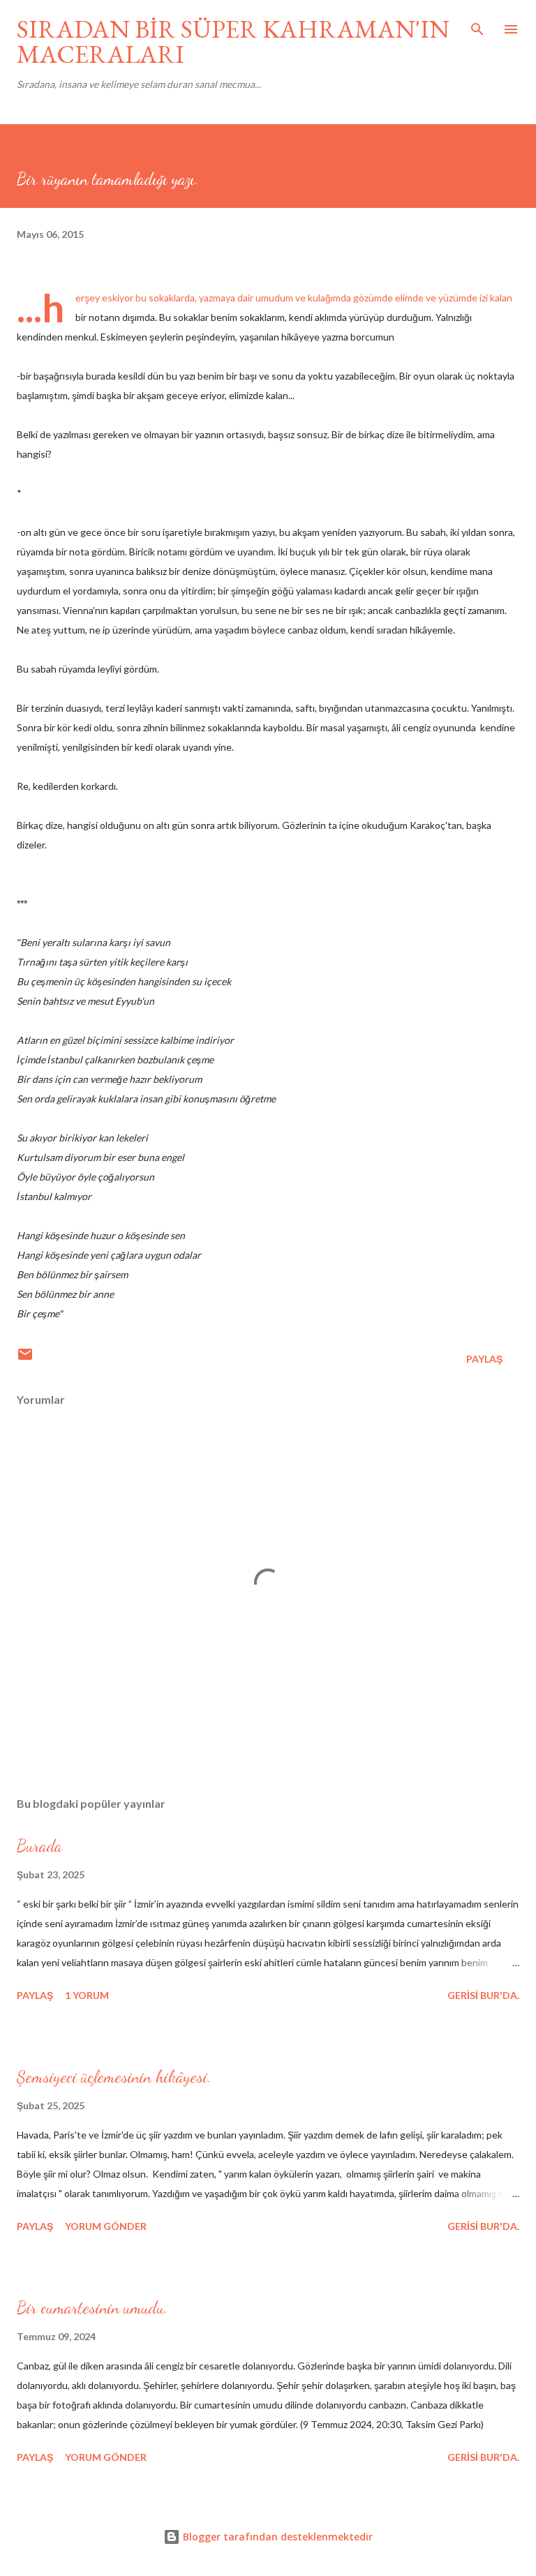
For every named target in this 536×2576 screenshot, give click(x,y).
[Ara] (477, 25)
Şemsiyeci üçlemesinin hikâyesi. (114, 2077)
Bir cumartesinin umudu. (92, 2308)
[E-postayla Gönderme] (25, 1359)
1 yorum (87, 1995)
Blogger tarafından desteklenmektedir (276, 2537)
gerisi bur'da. (483, 1995)
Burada (39, 1846)
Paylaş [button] (484, 1359)
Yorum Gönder (106, 2226)
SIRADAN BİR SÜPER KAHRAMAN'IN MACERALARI (233, 42)
